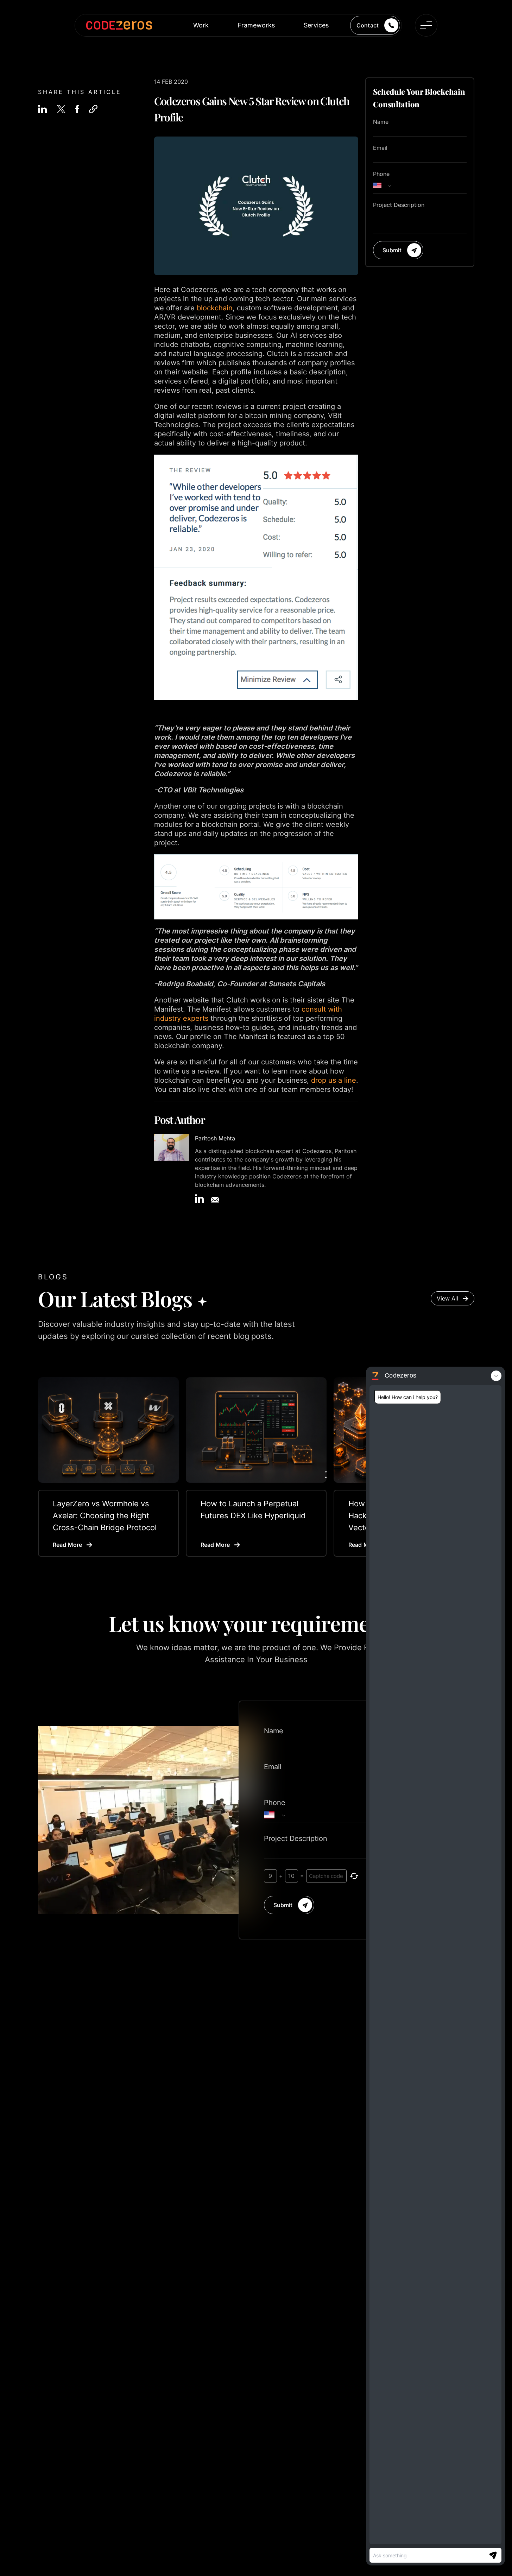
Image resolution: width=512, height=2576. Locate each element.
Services (316, 25)
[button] (93, 109)
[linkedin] (42, 109)
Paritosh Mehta (215, 1138)
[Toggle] (426, 25)
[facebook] (77, 109)
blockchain (215, 308)
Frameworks (256, 25)
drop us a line (334, 1080)
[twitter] (61, 109)
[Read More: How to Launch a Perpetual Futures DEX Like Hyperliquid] (256, 1430)
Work (201, 25)
